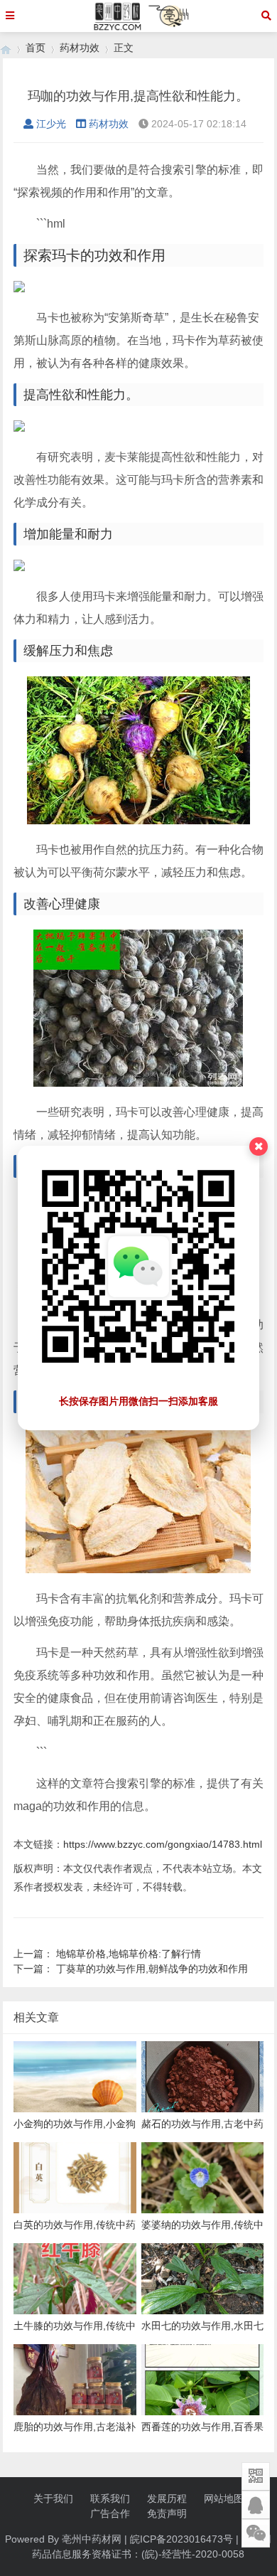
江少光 (51, 124)
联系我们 (110, 2498)
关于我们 (53, 2498)
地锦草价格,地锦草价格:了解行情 (129, 1954)
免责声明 (167, 2513)
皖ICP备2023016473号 (181, 2539)
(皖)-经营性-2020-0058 (193, 2554)
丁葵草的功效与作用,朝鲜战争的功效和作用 (152, 1969)
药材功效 (80, 48)
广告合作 (110, 2513)
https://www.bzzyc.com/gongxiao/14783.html (163, 1844)
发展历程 (167, 2498)
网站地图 (224, 2498)
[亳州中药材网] (6, 48)
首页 (36, 48)
